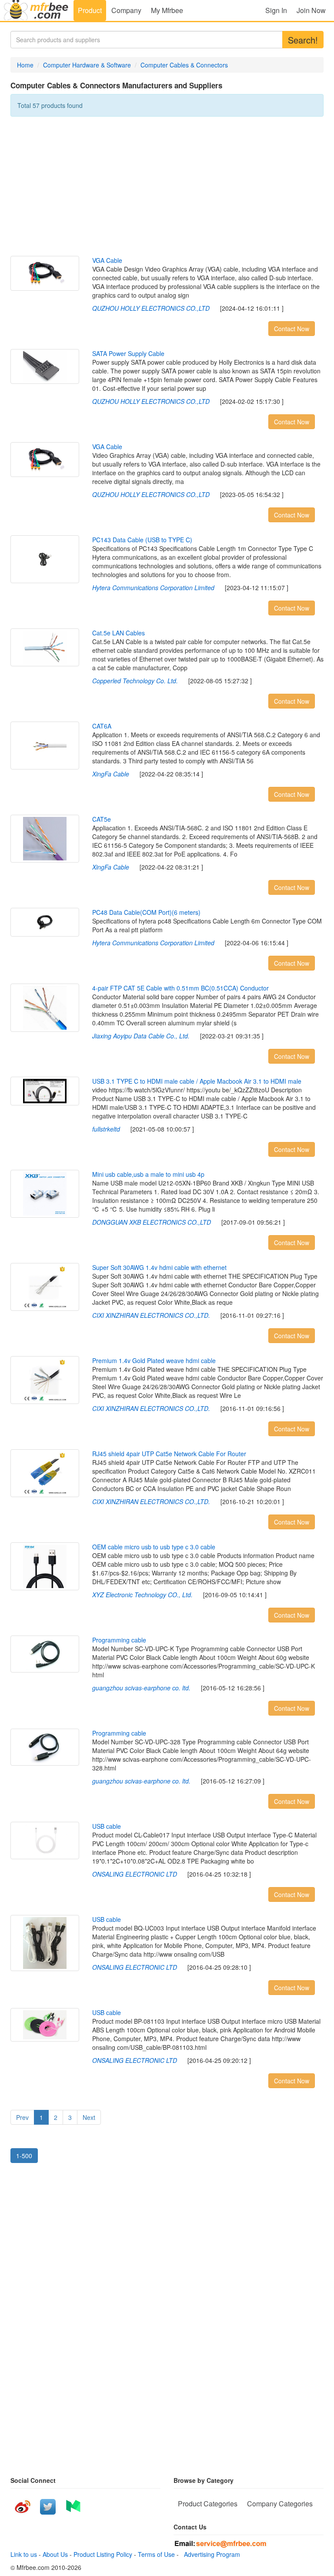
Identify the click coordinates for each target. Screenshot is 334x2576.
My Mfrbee (167, 10)
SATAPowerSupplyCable (128, 353)
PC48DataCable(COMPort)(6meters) (146, 912)
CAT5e (102, 819)
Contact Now (292, 329)
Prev (22, 2117)
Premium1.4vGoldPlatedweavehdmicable (154, 1360)
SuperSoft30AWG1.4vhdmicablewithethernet (159, 1267)
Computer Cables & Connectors (184, 65)
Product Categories (208, 2504)
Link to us (24, 2554)
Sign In (276, 10)
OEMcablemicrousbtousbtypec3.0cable (154, 1547)
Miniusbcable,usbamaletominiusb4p (148, 1174)
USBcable (107, 1826)
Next (89, 2117)
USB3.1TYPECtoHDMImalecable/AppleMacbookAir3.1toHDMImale (197, 1081)
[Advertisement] (167, 186)
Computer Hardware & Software (87, 65)
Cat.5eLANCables (119, 633)
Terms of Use (156, 2554)
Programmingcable (119, 1640)
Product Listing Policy (103, 2554)
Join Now (311, 10)
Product (90, 10)
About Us (55, 2554)
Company (126, 10)
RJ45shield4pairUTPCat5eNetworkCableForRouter (169, 1454)
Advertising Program (210, 2554)
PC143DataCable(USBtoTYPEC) (142, 540)
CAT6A (102, 726)
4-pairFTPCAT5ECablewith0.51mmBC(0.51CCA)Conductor (180, 988)
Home (25, 65)
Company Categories (280, 2504)
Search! (303, 40)
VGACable (107, 260)
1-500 (24, 2156)
